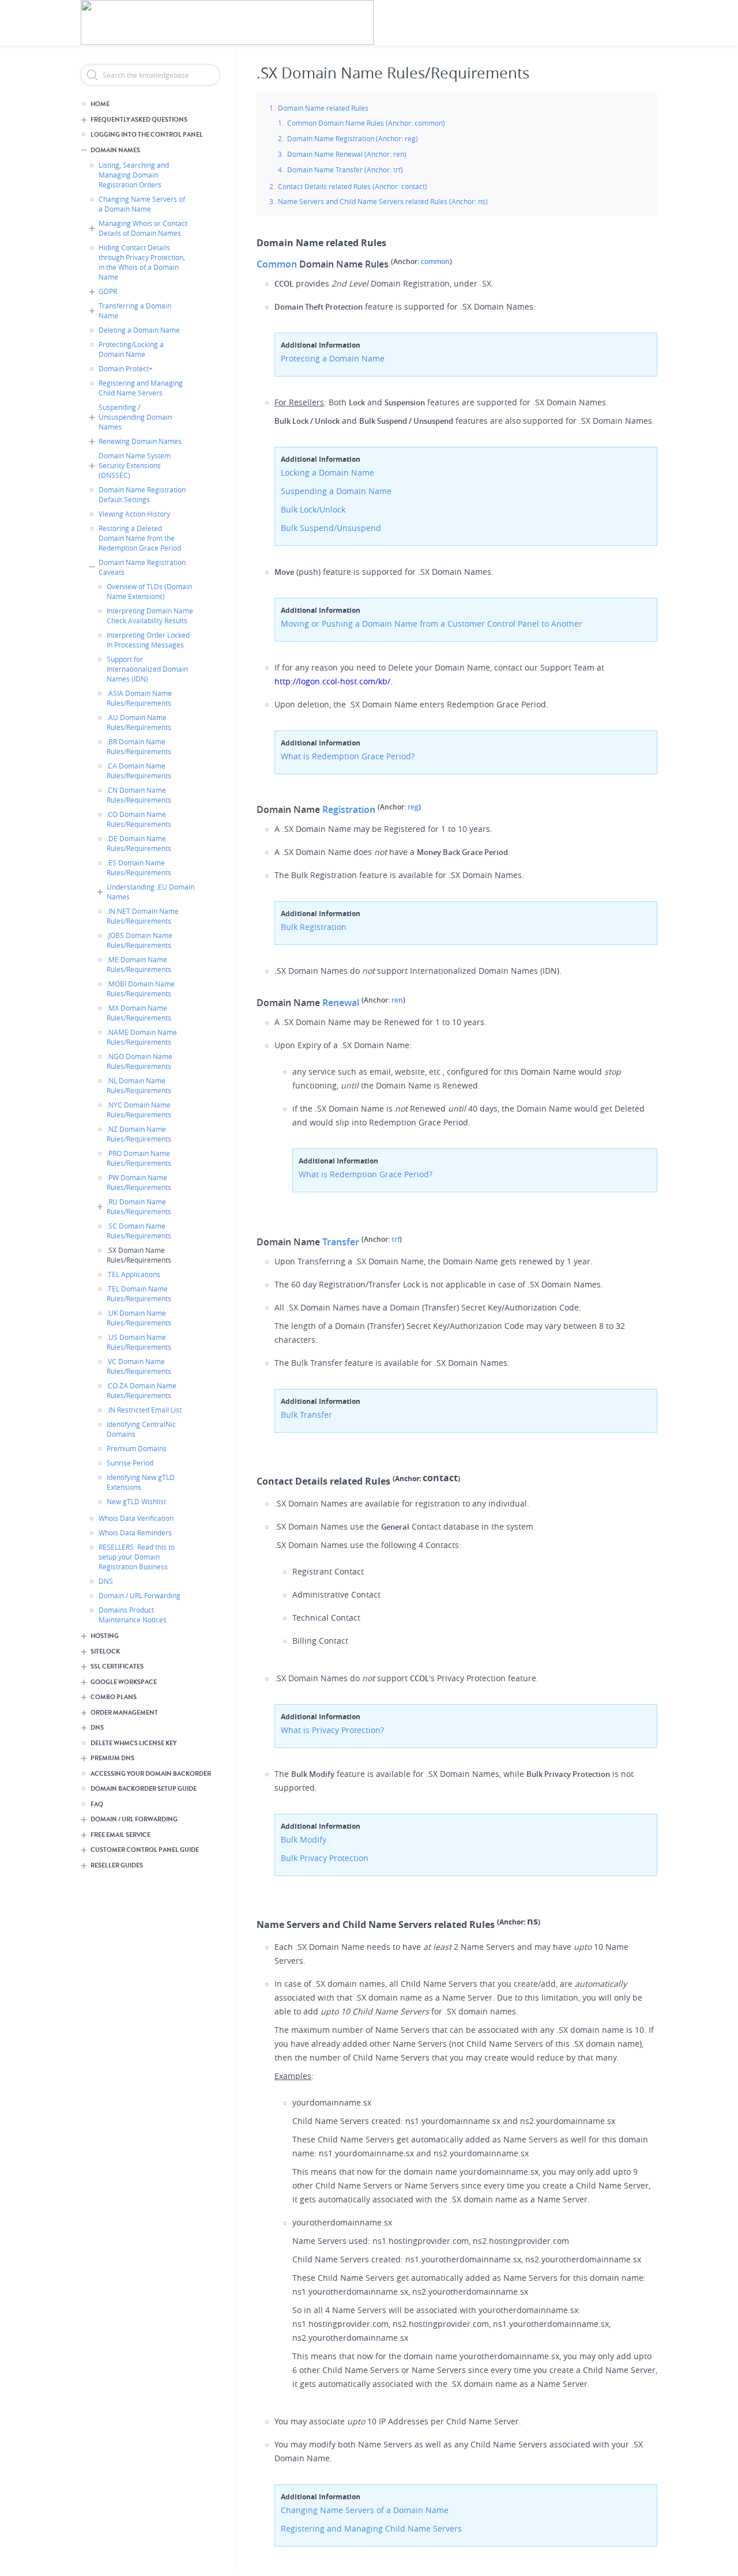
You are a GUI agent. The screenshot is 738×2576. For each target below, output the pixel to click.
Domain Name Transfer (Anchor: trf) (345, 170)
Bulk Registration (314, 927)
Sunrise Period (130, 1463)
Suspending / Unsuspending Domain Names (135, 417)
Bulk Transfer (306, 1415)
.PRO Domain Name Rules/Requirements (139, 1158)
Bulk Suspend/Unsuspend (331, 528)
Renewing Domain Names (140, 441)
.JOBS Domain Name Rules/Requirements (140, 940)
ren (397, 1000)
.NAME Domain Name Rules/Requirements (142, 1037)
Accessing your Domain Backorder (151, 1774)
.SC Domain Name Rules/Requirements (139, 1231)
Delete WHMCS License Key (133, 1743)
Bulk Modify (304, 1839)
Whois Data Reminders (135, 1532)
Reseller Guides (117, 1865)
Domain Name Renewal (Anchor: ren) (347, 154)
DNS (106, 1581)
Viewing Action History (134, 514)
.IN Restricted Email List (144, 1410)
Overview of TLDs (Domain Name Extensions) (149, 591)
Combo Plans (114, 1697)
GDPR (108, 291)
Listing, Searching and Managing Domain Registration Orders (134, 175)
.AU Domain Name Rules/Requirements (139, 722)
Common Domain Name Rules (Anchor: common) (366, 123)
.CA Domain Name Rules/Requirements (139, 771)
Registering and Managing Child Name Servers (141, 388)
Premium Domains (137, 1448)
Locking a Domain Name (327, 472)
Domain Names (115, 150)
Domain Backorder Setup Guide (144, 1789)
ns (532, 1921)
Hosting (105, 1636)
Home (100, 104)
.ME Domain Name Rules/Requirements (139, 964)
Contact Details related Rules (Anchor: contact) (353, 186)
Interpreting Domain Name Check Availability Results (150, 615)
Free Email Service (121, 1835)
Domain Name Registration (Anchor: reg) (353, 138)
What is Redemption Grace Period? (348, 756)
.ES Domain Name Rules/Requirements (139, 867)
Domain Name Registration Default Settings (142, 494)
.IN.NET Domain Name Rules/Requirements (143, 916)
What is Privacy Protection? (332, 1730)
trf (396, 1239)
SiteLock (105, 1652)
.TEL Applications (133, 1274)
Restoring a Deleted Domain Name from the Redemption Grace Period (140, 538)
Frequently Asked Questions (139, 120)
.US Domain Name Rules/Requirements (139, 1342)
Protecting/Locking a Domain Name (131, 349)
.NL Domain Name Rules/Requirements (139, 1085)
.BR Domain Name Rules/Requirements (139, 746)
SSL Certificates (117, 1667)
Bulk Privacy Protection (325, 1858)
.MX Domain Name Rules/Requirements (139, 1013)
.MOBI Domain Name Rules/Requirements (141, 988)
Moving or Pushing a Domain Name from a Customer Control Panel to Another (432, 624)
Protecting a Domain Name (333, 358)
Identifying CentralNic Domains (141, 1429)
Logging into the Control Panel (147, 135)
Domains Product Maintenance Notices (133, 1615)
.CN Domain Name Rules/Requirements (139, 795)
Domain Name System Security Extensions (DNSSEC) (135, 465)
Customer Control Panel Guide (145, 1850)
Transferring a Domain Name (135, 310)
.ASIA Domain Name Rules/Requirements (139, 698)
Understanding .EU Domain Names (150, 892)
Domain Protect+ (126, 368)
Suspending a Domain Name (336, 491)
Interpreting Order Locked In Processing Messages (148, 640)
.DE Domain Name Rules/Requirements (139, 843)
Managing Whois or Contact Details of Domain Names (143, 228)
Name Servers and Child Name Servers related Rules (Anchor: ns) (383, 201)
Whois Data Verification (136, 1518)
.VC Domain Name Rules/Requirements (139, 1366)
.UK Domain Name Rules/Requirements (139, 1318)
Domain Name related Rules (323, 108)
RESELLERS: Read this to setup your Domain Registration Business (137, 1557)
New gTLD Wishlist (136, 1501)
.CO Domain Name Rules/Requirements (139, 819)
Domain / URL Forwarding (140, 1595)
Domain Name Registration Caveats (142, 567)
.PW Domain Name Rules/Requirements (139, 1182)
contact (440, 1478)
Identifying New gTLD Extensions (141, 1482)
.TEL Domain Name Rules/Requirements (139, 1293)
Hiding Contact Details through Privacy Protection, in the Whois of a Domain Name (142, 262)
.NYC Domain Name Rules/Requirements (139, 1110)
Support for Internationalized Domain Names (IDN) (147, 669)
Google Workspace (124, 1682)
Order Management (124, 1713)
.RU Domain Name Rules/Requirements (139, 1206)
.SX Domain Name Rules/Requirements (139, 1255)
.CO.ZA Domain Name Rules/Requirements (142, 1390)
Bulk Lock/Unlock (313, 509)
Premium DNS (112, 1758)
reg (413, 807)
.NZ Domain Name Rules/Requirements (139, 1134)
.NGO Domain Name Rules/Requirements (140, 1061)
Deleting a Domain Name (139, 330)
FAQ (97, 1804)
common (435, 261)
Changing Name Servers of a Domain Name (142, 204)
